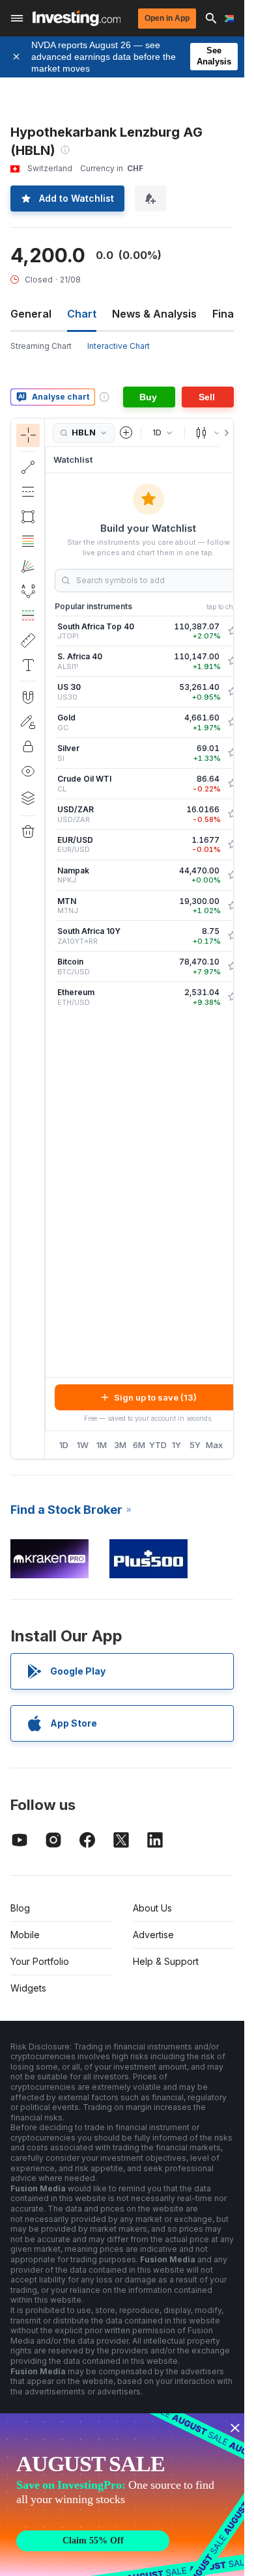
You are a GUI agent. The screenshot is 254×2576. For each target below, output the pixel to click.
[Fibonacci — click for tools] (28, 541)
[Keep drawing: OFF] (28, 722)
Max (214, 1445)
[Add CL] (233, 784)
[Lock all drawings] (28, 747)
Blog (20, 1908)
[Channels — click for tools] (28, 492)
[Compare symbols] (126, 433)
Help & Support (166, 1961)
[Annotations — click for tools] (28, 665)
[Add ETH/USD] (233, 997)
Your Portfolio (40, 1961)
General (31, 314)
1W (83, 1445)
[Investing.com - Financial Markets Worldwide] (77, 18)
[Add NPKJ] (233, 875)
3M (120, 1445)
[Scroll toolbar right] (224, 433)
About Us (152, 1908)
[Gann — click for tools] (28, 566)
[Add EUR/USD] (233, 845)
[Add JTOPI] (233, 631)
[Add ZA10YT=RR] (233, 936)
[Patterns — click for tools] (28, 591)
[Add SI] (233, 753)
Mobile (25, 1935)
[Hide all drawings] (28, 771)
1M (102, 1445)
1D (64, 1445)
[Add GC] (233, 722)
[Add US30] (233, 692)
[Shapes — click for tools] (28, 517)
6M (139, 1445)
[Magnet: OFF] (28, 697)
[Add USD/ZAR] (233, 814)
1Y (176, 1445)
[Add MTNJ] (233, 906)
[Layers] (28, 798)
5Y (195, 1445)
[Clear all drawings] (28, 832)
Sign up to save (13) (155, 1397)
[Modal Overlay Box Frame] (124, 2495)
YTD (158, 1445)
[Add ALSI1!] (233, 661)
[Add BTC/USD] (233, 966)
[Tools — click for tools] (28, 640)
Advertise (153, 1935)
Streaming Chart (41, 346)
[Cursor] (28, 435)
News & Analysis (154, 314)
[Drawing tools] (49, 939)
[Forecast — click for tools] (28, 616)
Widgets (28, 1988)
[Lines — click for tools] (28, 467)
